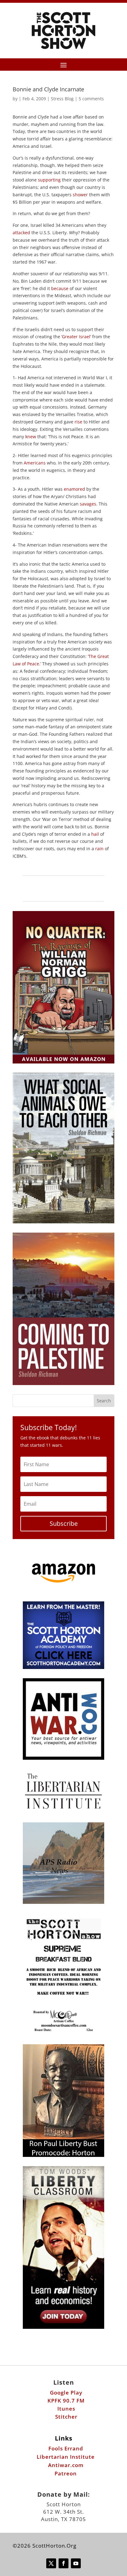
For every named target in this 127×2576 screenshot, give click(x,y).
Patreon (66, 2473)
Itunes (66, 2409)
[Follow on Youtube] (76, 2563)
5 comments (91, 99)
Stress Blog (62, 99)
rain (99, 849)
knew (31, 437)
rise (78, 422)
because (60, 288)
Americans (35, 463)
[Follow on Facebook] (63, 2563)
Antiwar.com (66, 2465)
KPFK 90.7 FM (66, 2401)
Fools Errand (66, 2448)
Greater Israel (76, 337)
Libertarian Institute (66, 2457)
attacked (21, 233)
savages (88, 504)
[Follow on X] (51, 2563)
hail (95, 834)
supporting (49, 180)
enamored (74, 489)
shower (80, 195)
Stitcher (66, 2417)
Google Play (66, 2393)
